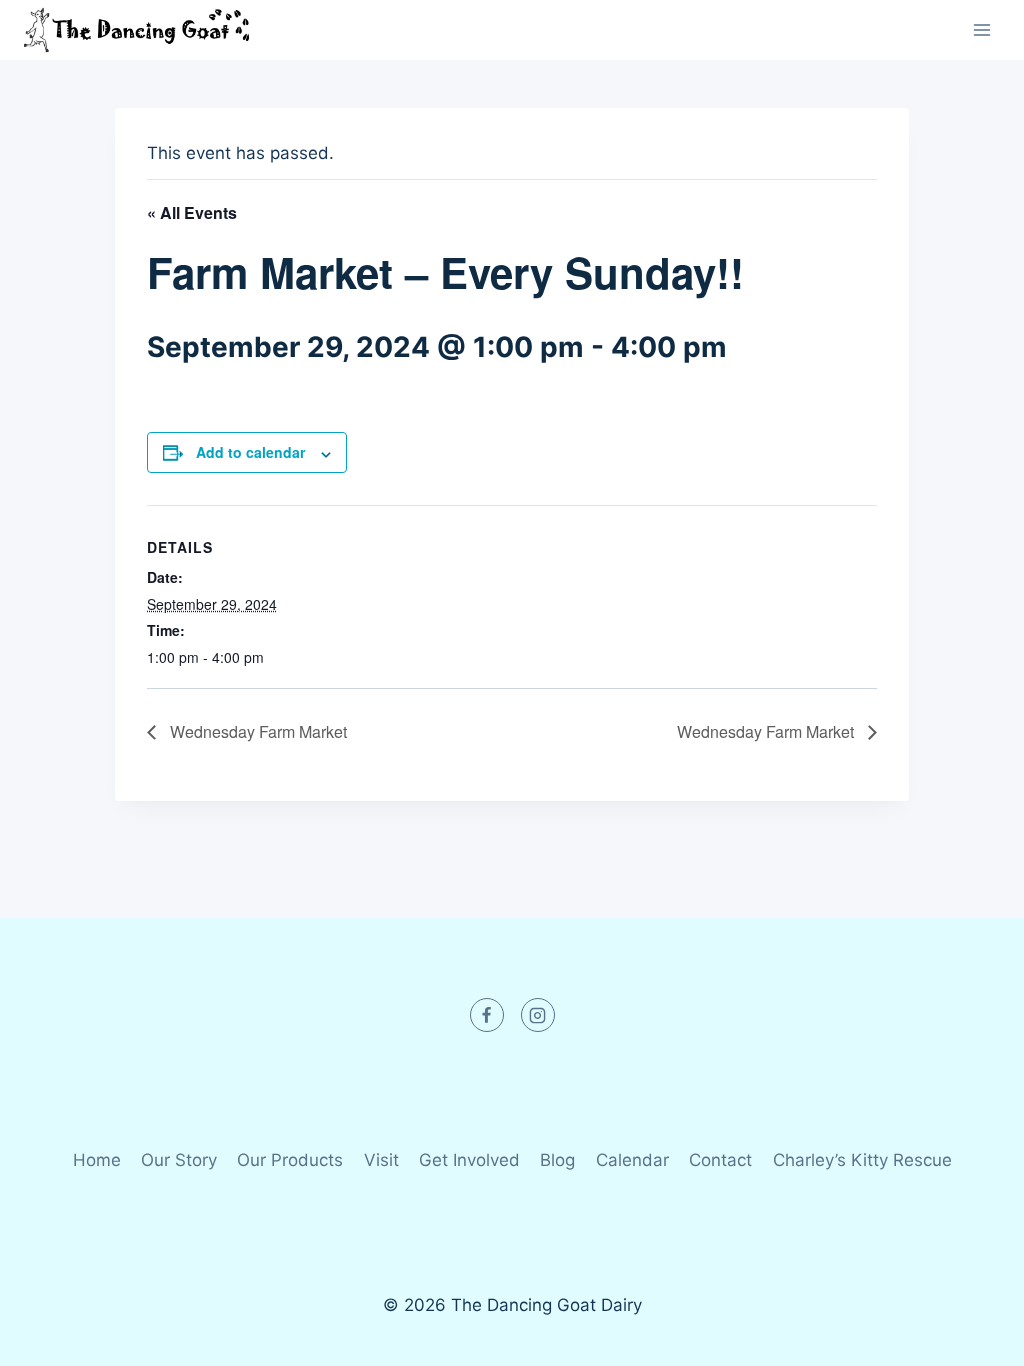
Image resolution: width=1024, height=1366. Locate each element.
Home (97, 1160)
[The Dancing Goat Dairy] (136, 29)
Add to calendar (250, 452)
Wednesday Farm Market (256, 731)
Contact (720, 1160)
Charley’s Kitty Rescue (862, 1160)
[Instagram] (538, 1015)
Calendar (632, 1160)
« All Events (192, 212)
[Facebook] (487, 1015)
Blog (557, 1160)
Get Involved (469, 1160)
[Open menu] (981, 29)
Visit (381, 1160)
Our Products (290, 1160)
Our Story (179, 1160)
